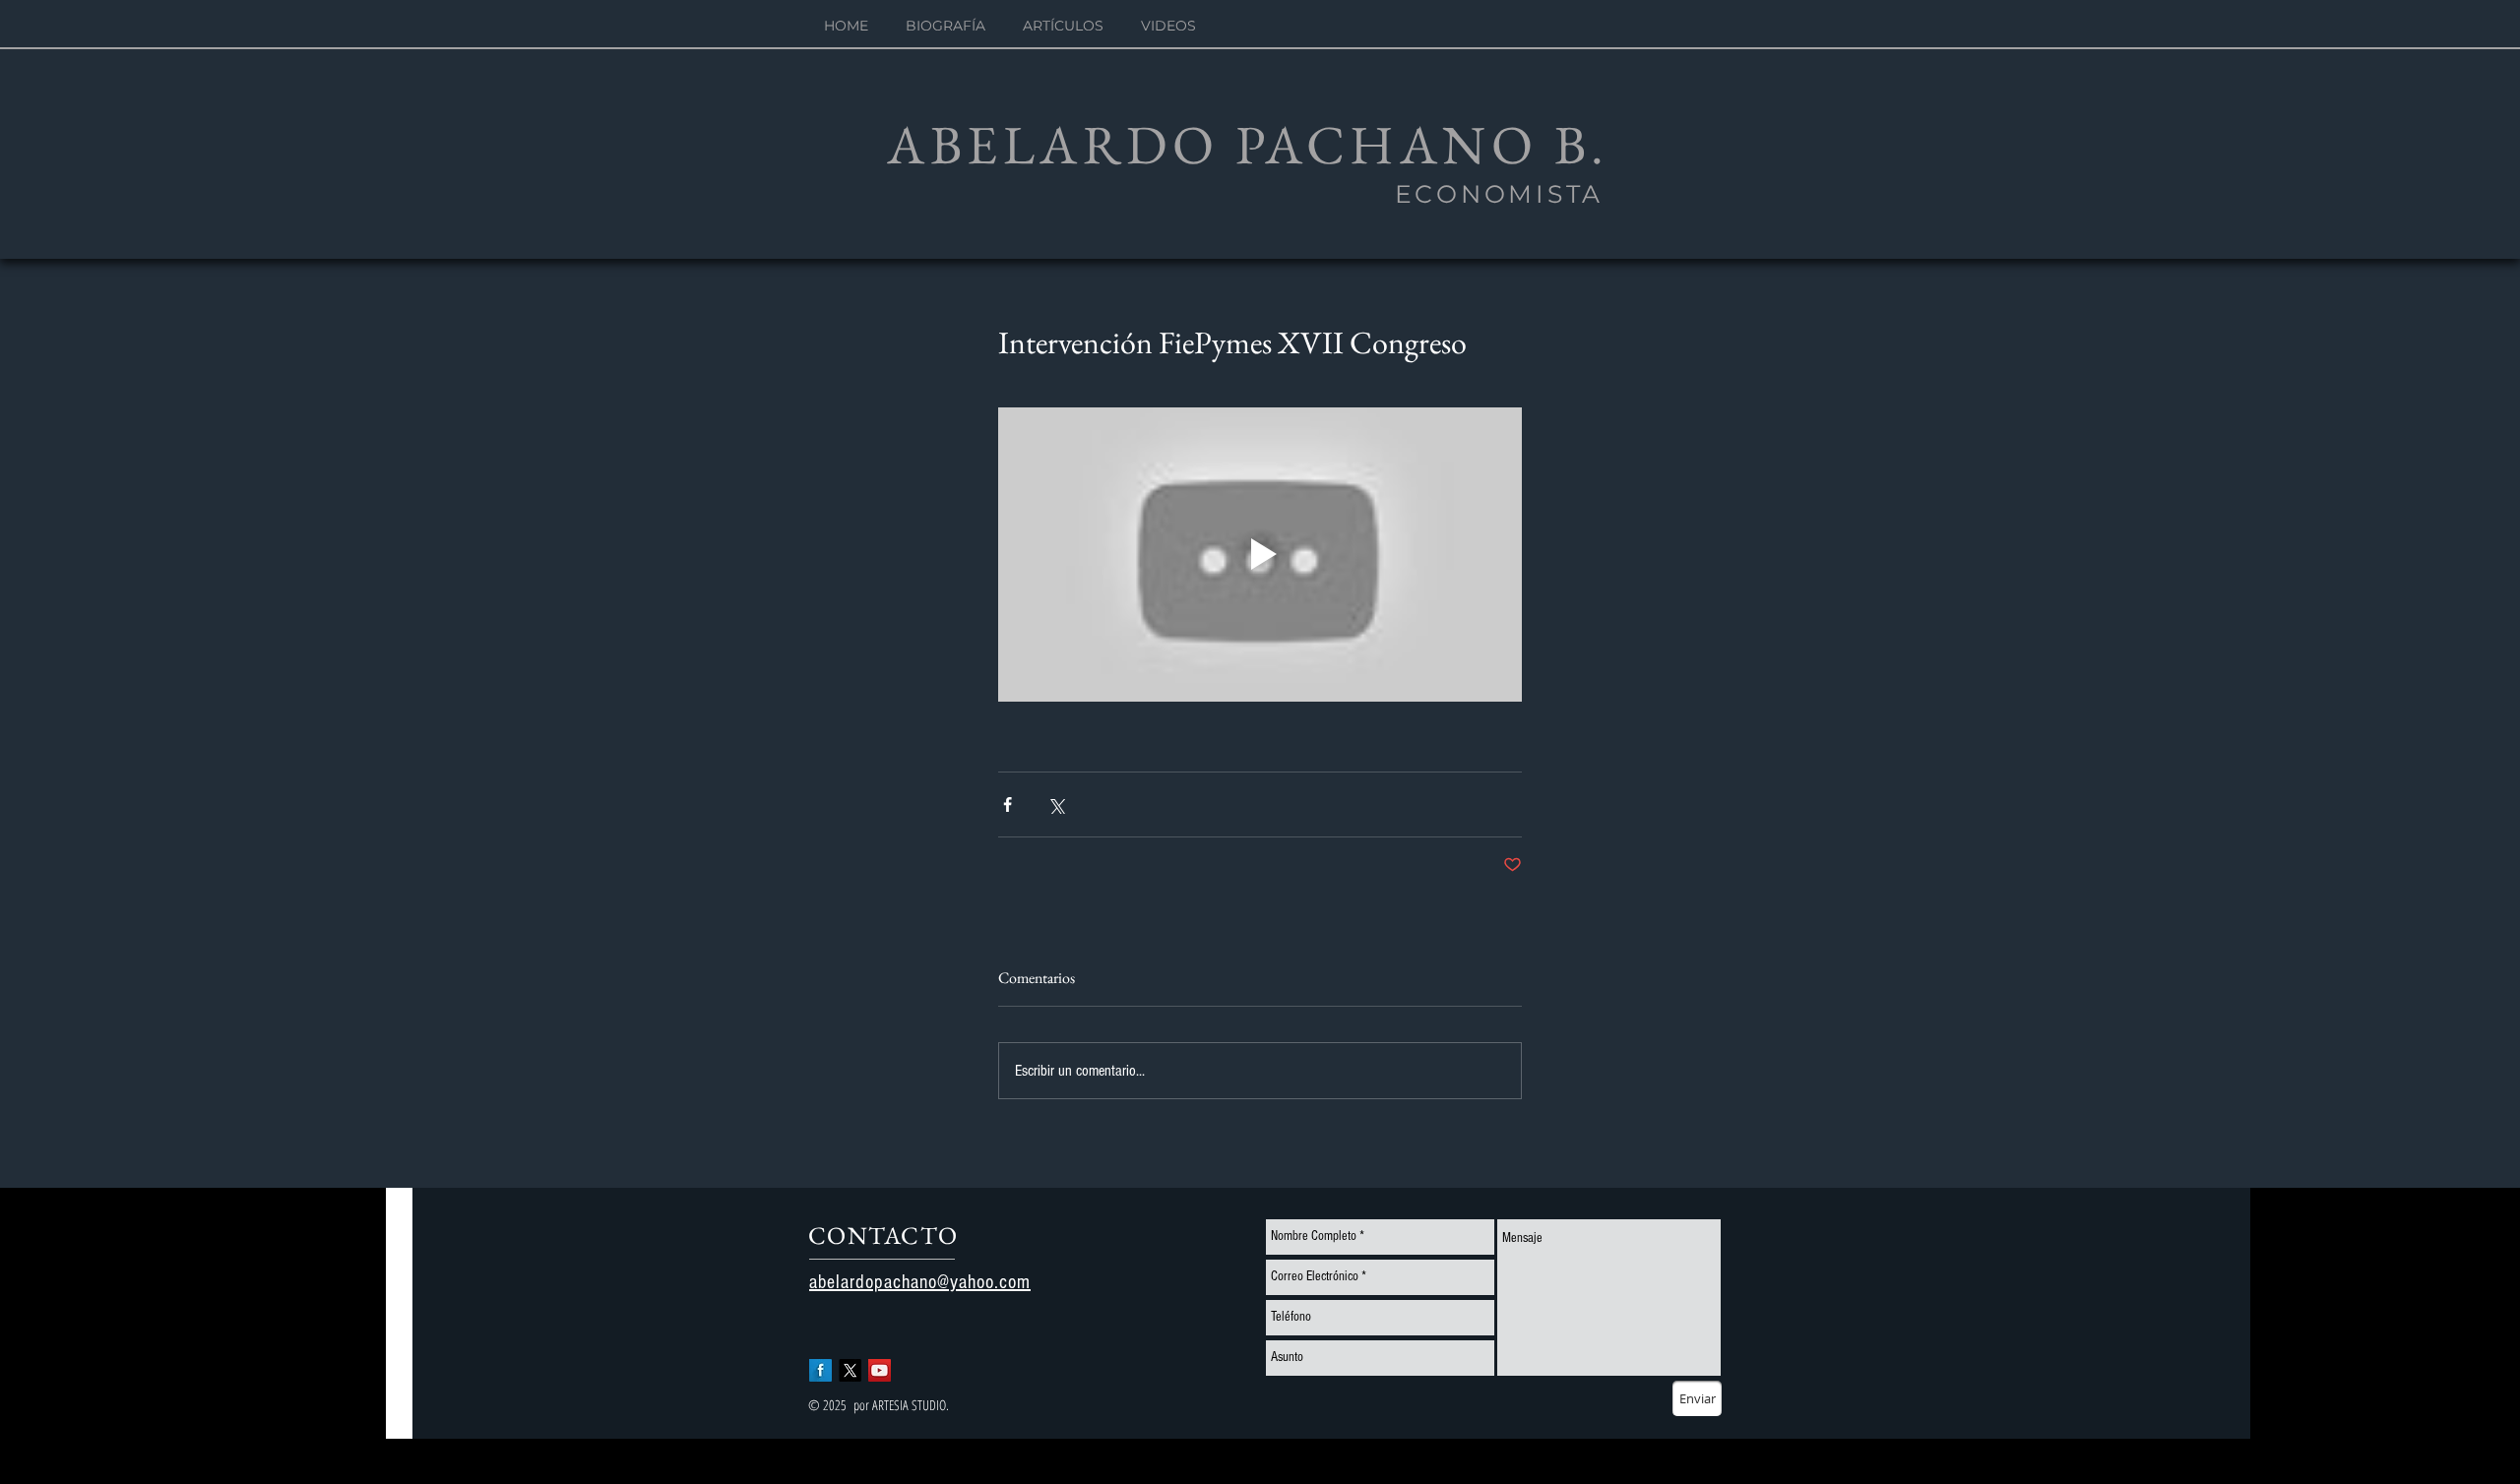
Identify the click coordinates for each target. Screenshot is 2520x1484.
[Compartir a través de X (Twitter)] (1056, 804)
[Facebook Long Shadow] (820, 1370)
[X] (850, 1370)
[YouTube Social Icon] (880, 1370)
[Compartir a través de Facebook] (1008, 804)
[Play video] (1260, 555)
